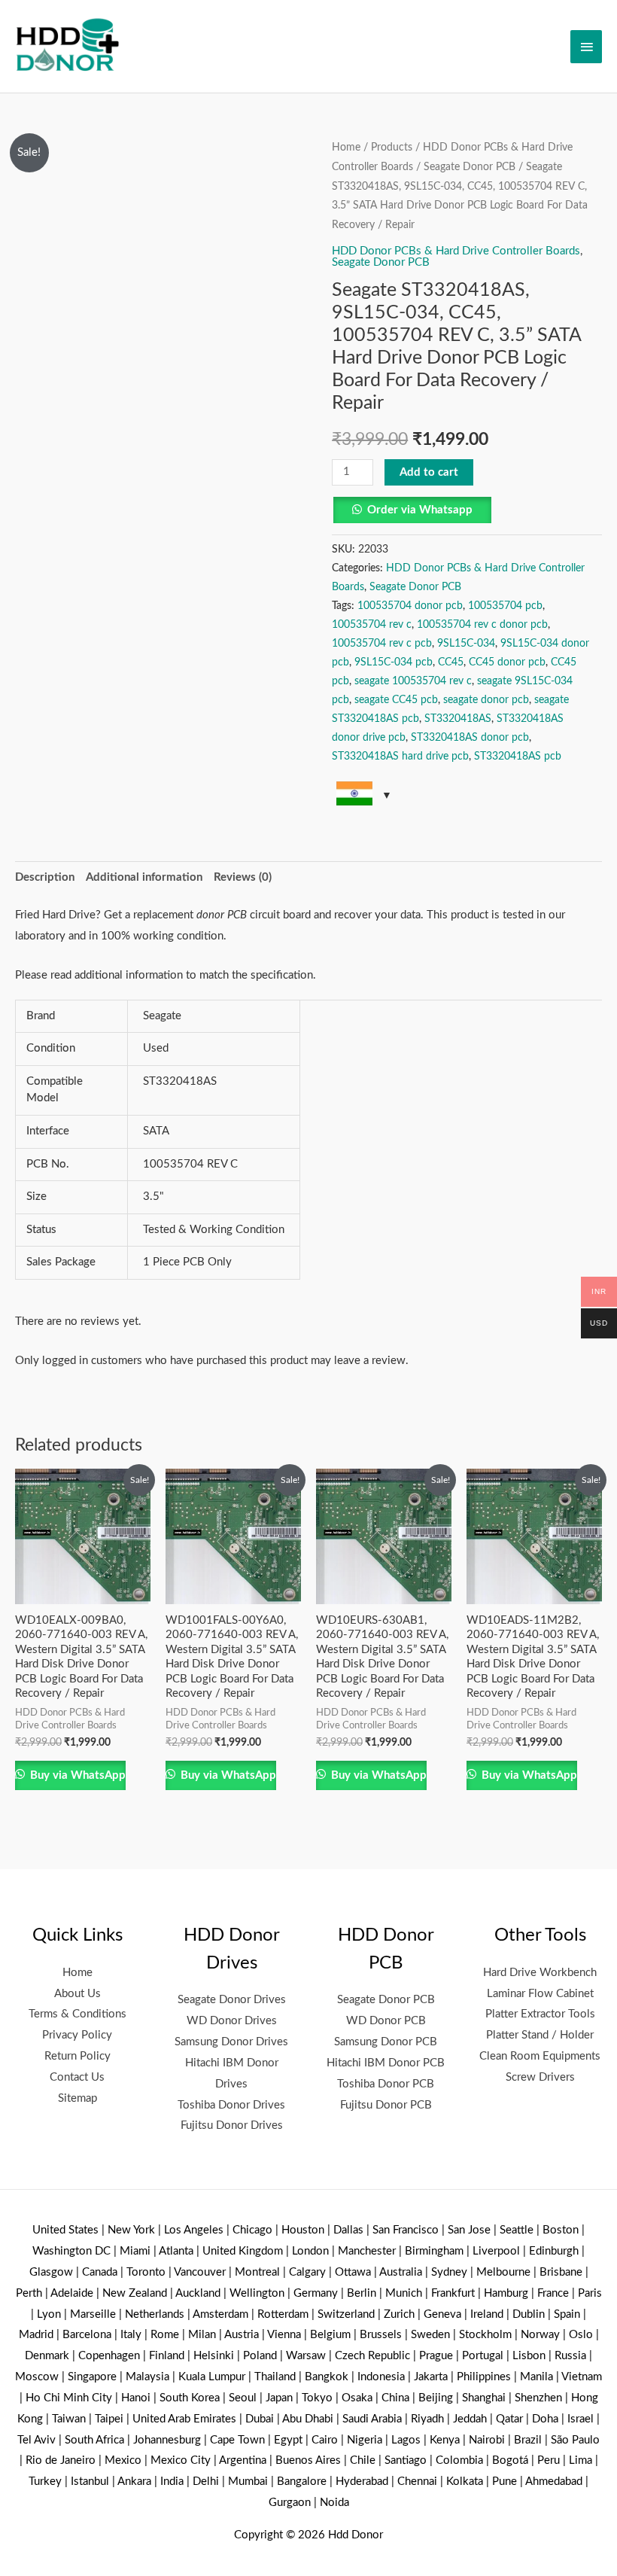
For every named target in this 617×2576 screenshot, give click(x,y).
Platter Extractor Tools (540, 2014)
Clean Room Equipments (540, 2056)
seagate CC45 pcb (396, 700)
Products (392, 148)
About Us (78, 1994)
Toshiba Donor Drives (231, 2105)
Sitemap (78, 2098)
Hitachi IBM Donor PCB (386, 2063)
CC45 (451, 662)
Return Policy (78, 2056)
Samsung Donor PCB (386, 2042)
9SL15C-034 (466, 644)
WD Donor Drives (232, 2021)
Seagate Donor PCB (470, 167)
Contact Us (77, 2077)
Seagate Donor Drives (232, 2000)
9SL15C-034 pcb (394, 662)
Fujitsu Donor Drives (232, 2125)
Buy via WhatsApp (76, 1775)
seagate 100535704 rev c (413, 681)
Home (346, 148)
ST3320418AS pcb (518, 757)
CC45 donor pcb (507, 662)
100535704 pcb (505, 606)
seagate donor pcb (486, 700)
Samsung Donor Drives (231, 2042)
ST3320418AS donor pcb (470, 738)
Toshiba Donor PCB (386, 2084)
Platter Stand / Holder (540, 2035)
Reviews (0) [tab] (243, 877)
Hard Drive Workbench (540, 1973)
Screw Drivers (540, 2077)
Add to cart (429, 472)
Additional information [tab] (144, 877)
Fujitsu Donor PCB (386, 2105)
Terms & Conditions (78, 2014)
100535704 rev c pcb (382, 644)
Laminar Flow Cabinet (540, 1994)
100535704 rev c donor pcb (482, 625)
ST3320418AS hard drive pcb (400, 757)
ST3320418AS (458, 719)
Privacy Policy (77, 2035)
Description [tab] (45, 877)
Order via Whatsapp (420, 510)
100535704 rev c (372, 625)
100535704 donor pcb (410, 606)
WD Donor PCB (386, 2021)
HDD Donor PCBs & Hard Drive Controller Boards (456, 251)
